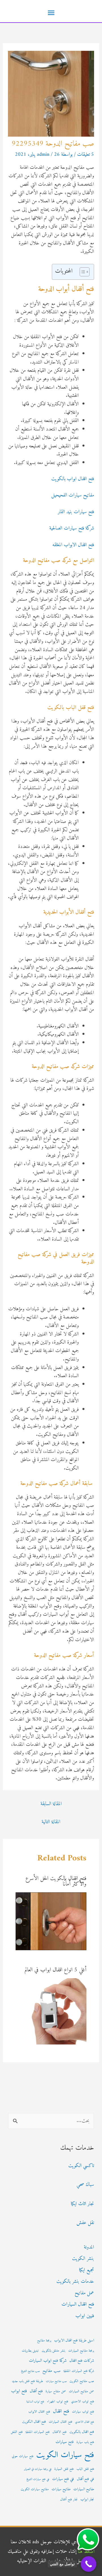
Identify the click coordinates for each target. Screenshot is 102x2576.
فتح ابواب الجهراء (58, 2402)
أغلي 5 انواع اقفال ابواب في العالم (56, 1970)
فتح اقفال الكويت (34, 2422)
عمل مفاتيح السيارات (81, 2391)
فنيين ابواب (85, 2316)
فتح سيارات (65, 2442)
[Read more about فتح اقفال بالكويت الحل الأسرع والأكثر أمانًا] (51, 1921)
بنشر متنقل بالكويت (54, 2351)
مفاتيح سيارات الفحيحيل (73, 495)
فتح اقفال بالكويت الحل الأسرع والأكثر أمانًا (56, 1881)
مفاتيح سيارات (61, 2489)
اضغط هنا (86, 2552)
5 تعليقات (86, 155)
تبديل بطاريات (30, 2351)
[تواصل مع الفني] (89, 2564)
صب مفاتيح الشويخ (30, 2371)
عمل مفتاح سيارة (56, 2391)
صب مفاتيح (52, 2371)
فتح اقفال (61, 2411)
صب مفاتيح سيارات (56, 2381)
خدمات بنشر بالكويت (75, 2281)
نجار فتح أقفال (69, 2500)
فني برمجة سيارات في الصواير (38, 2469)
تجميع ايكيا (87, 2270)
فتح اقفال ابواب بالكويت (73, 479)
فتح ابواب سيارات (83, 2412)
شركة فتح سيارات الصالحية (72, 528)
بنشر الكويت (83, 2259)
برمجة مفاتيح (44, 2341)
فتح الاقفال (59, 2432)
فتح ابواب (19, 2391)
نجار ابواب (87, 2500)
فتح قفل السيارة (64, 2469)
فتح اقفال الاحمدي (85, 2422)
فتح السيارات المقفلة (38, 2432)
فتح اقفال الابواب (39, 2412)
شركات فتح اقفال (82, 2361)
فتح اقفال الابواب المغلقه (73, 545)
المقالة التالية (51, 1822)
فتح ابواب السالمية (35, 2402)
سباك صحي (85, 2185)
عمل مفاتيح (84, 2293)
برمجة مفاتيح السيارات (81, 2351)
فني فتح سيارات (63, 2479)
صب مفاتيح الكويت (82, 2381)
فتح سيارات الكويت (65, 2455)
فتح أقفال (36, 2391)
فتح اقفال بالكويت (82, 2432)
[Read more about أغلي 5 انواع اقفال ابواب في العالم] (53, 2011)
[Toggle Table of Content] (82, 272)
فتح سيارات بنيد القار (76, 512)
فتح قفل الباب (85, 2469)
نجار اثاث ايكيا (82, 2204)
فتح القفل (17, 2432)
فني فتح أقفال (85, 2479)
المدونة (89, 2247)
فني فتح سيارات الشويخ (38, 2479)
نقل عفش (85, 2223)
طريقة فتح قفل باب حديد (27, 2381)
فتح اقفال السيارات (78, 2304)
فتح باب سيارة (85, 2442)
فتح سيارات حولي (23, 2456)
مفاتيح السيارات (84, 2489)
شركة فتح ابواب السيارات (48, 2361)
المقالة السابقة (51, 1804)
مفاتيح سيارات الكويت (35, 2489)
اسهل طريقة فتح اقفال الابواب (74, 2341)
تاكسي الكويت (81, 2166)
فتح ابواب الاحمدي (83, 2402)
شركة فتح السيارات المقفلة (79, 2371)
